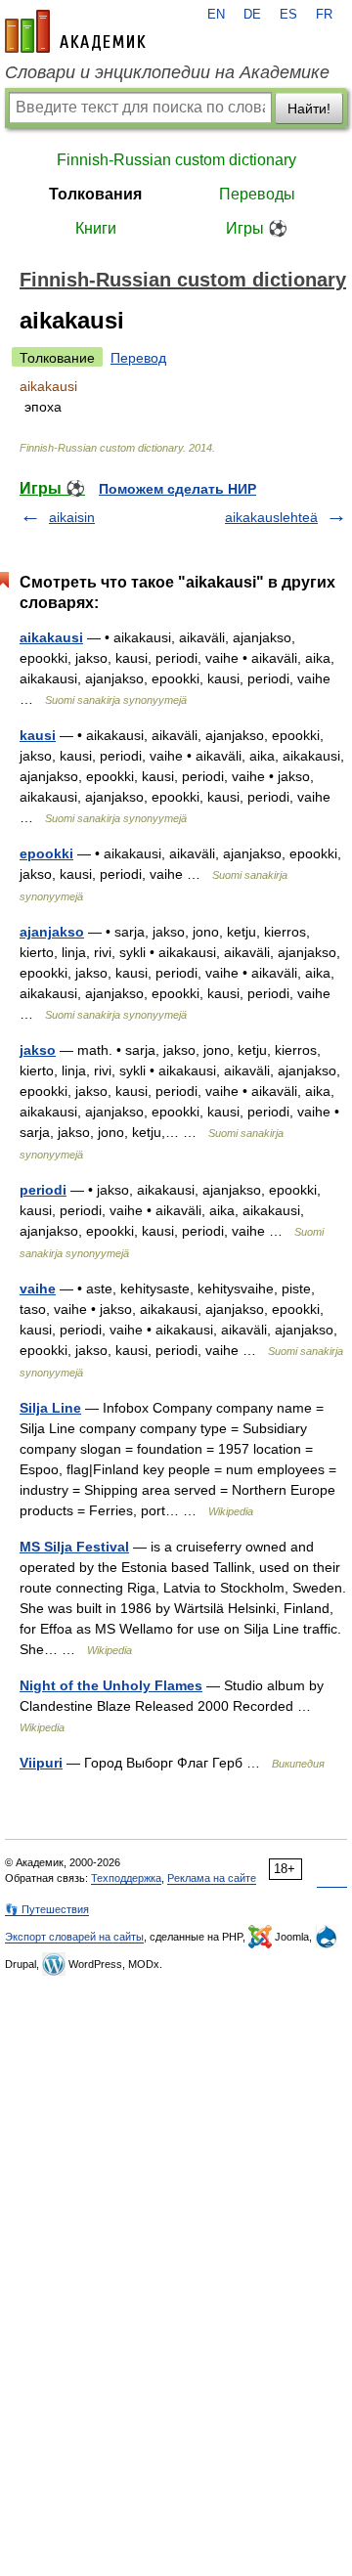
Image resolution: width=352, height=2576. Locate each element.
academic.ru (75, 31)
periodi (43, 1190)
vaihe (38, 1288)
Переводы (257, 194)
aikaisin (72, 517)
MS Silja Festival (74, 1547)
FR (324, 15)
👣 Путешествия (47, 1909)
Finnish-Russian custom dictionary (176, 160)
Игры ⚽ (257, 228)
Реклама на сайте (212, 1878)
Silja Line (50, 1408)
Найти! (309, 109)
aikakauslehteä (271, 517)
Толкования (95, 194)
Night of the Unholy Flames (111, 1685)
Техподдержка (126, 1878)
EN (216, 15)
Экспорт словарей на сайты (74, 1937)
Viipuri (41, 1763)
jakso (38, 1050)
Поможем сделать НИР (177, 489)
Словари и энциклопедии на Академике (167, 72)
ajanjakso (52, 932)
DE (252, 15)
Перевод (138, 358)
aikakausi (51, 637)
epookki (46, 853)
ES (288, 15)
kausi (38, 735)
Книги (96, 228)
